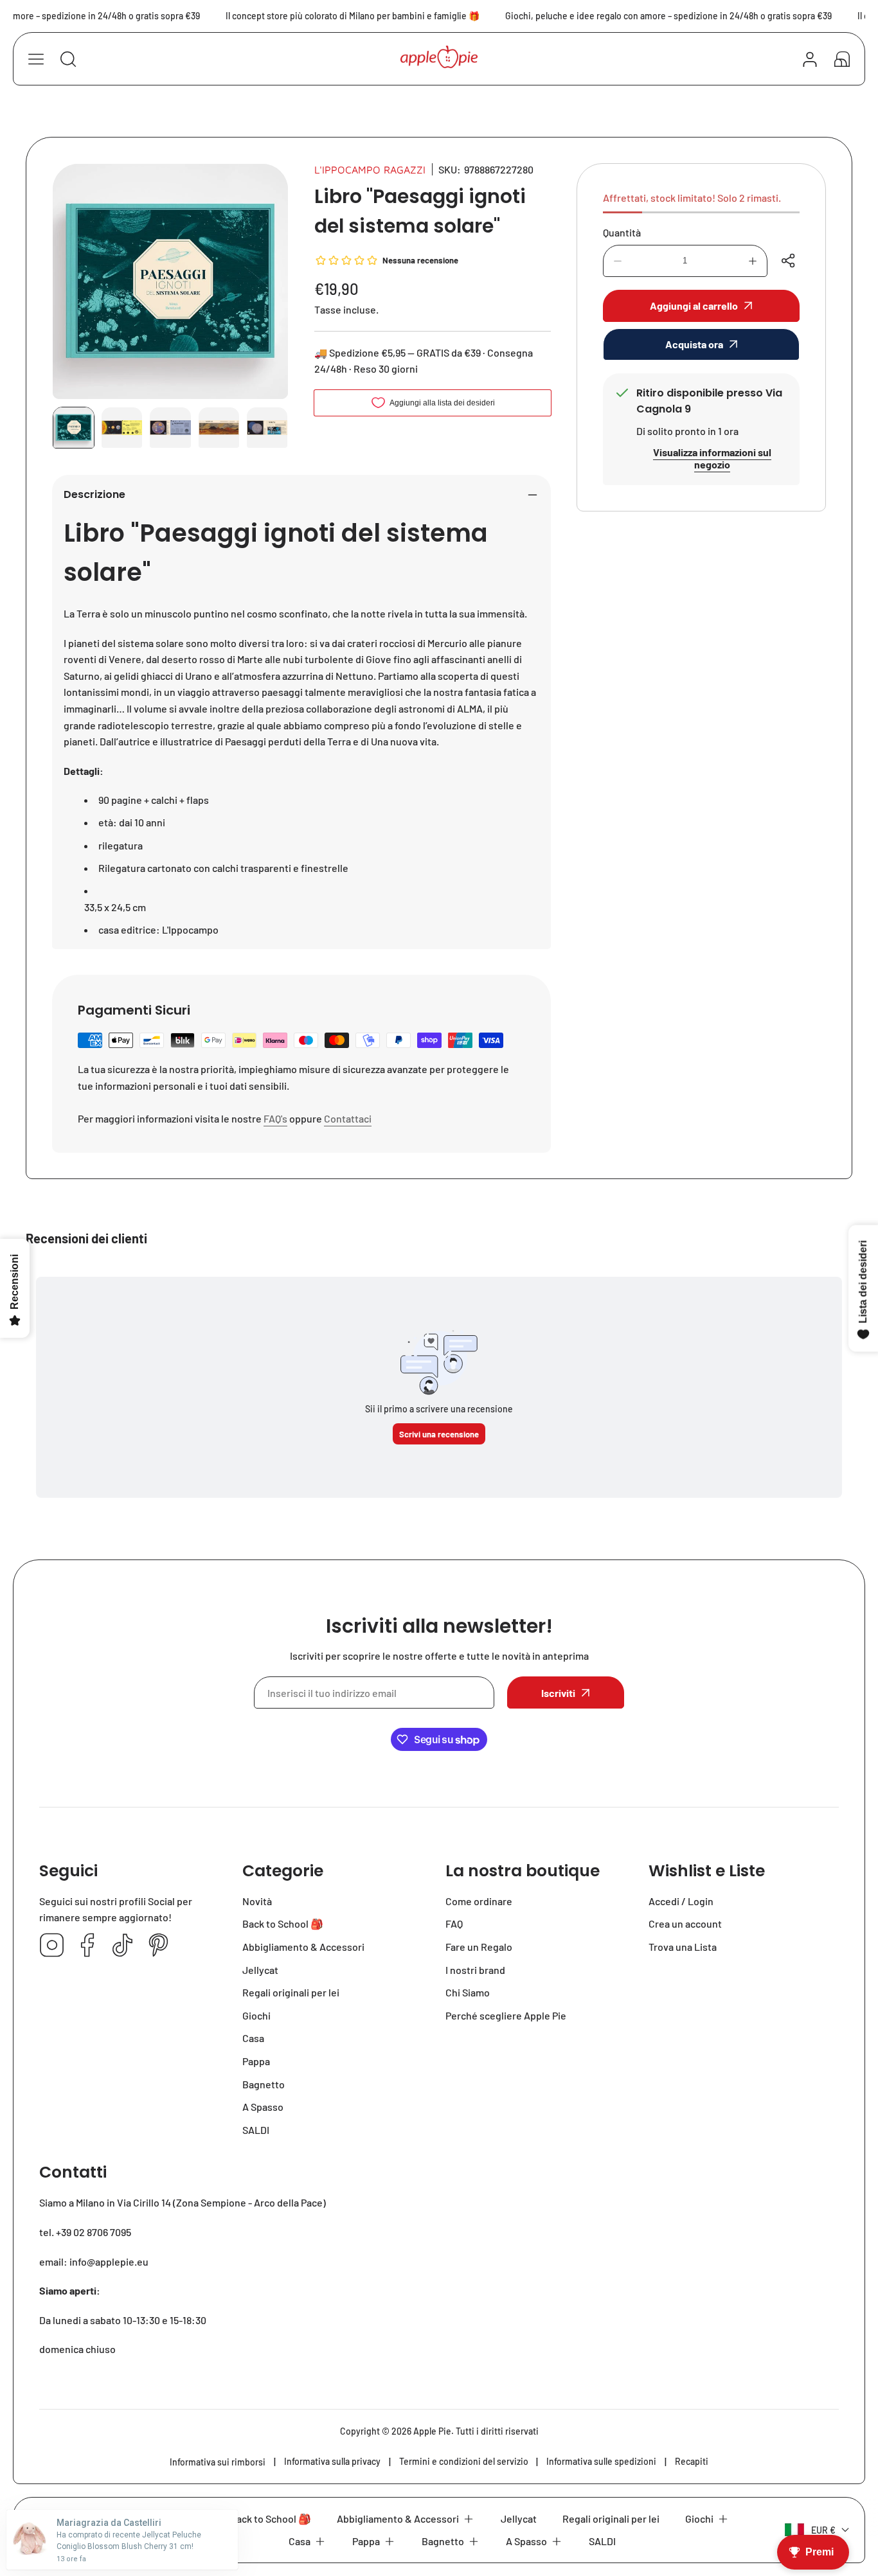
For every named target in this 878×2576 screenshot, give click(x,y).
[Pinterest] (158, 1946)
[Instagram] (52, 1946)
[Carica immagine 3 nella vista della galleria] (170, 428)
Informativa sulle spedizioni (601, 2461)
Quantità (622, 232)
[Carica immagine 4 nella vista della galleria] (219, 428)
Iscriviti (558, 1693)
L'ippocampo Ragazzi (370, 170)
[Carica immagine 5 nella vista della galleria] (267, 428)
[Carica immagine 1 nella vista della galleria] (74, 428)
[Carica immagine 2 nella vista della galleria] (122, 428)
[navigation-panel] (36, 59)
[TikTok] (123, 1946)
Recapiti (692, 2461)
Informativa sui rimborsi (218, 2462)
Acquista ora (694, 344)
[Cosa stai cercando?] (68, 59)
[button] (842, 59)
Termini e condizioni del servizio (464, 2461)
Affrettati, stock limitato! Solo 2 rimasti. (692, 198)
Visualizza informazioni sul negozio (712, 458)
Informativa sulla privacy (332, 2461)
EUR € (823, 2530)
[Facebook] (87, 1946)
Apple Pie (432, 2431)
